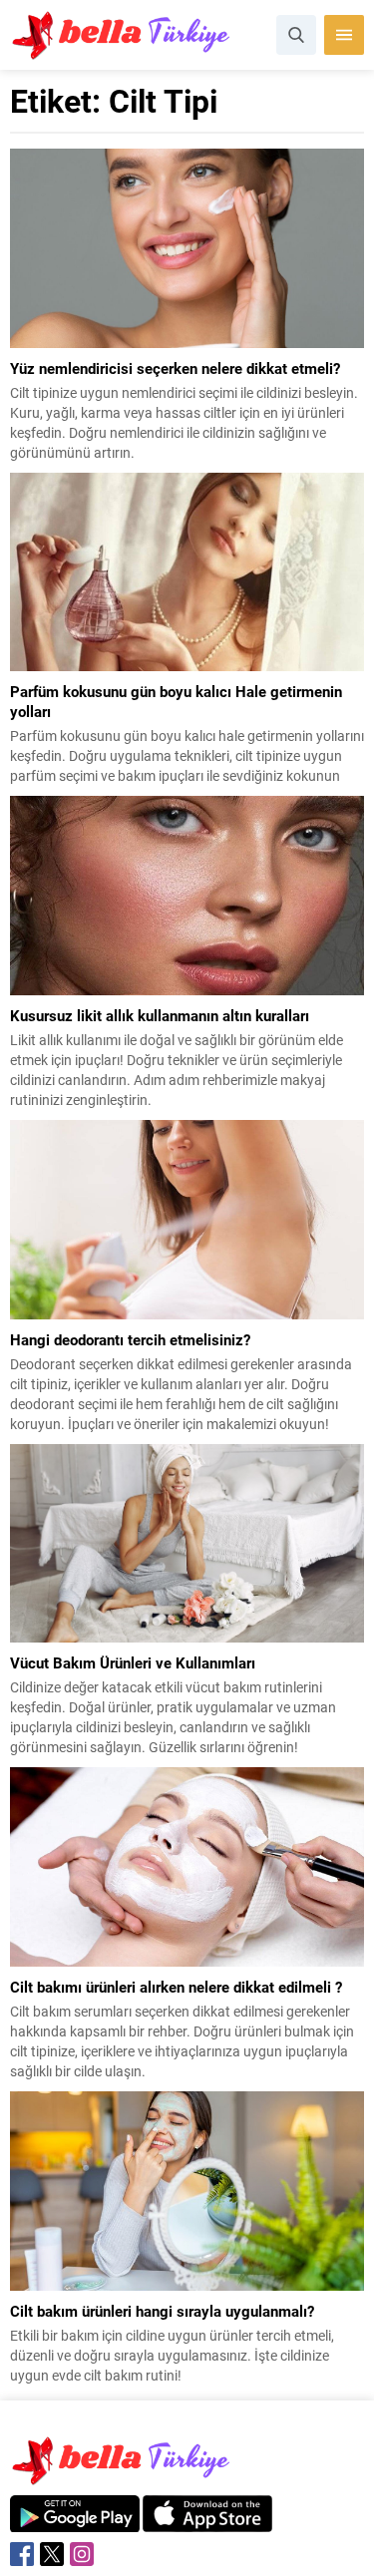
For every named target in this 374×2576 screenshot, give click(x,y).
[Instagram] (82, 2554)
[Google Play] (75, 2522)
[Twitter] (52, 2554)
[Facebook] (22, 2554)
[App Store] (207, 2522)
